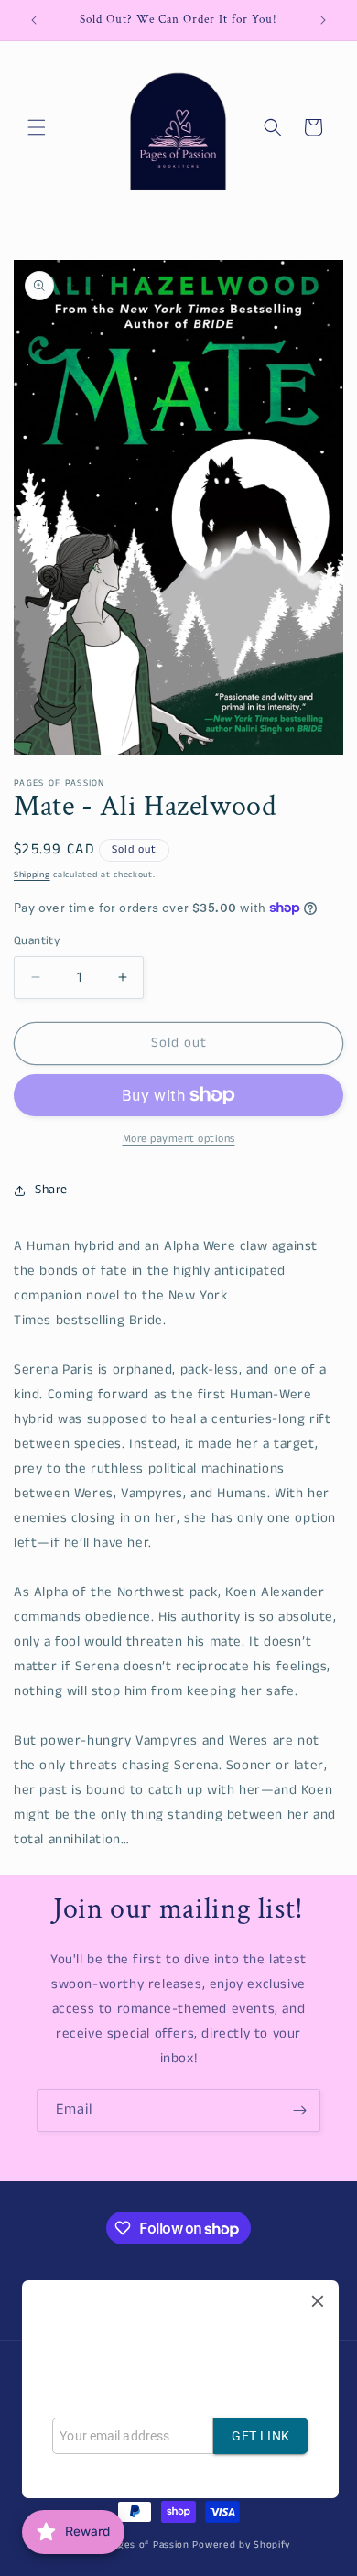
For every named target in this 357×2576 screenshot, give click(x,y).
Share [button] (51, 1190)
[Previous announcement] (34, 20)
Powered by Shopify (241, 2545)
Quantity (37, 941)
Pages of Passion (148, 2545)
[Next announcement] (323, 20)
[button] (37, 127)
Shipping (32, 875)
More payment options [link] (179, 1139)
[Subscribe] (299, 2110)
